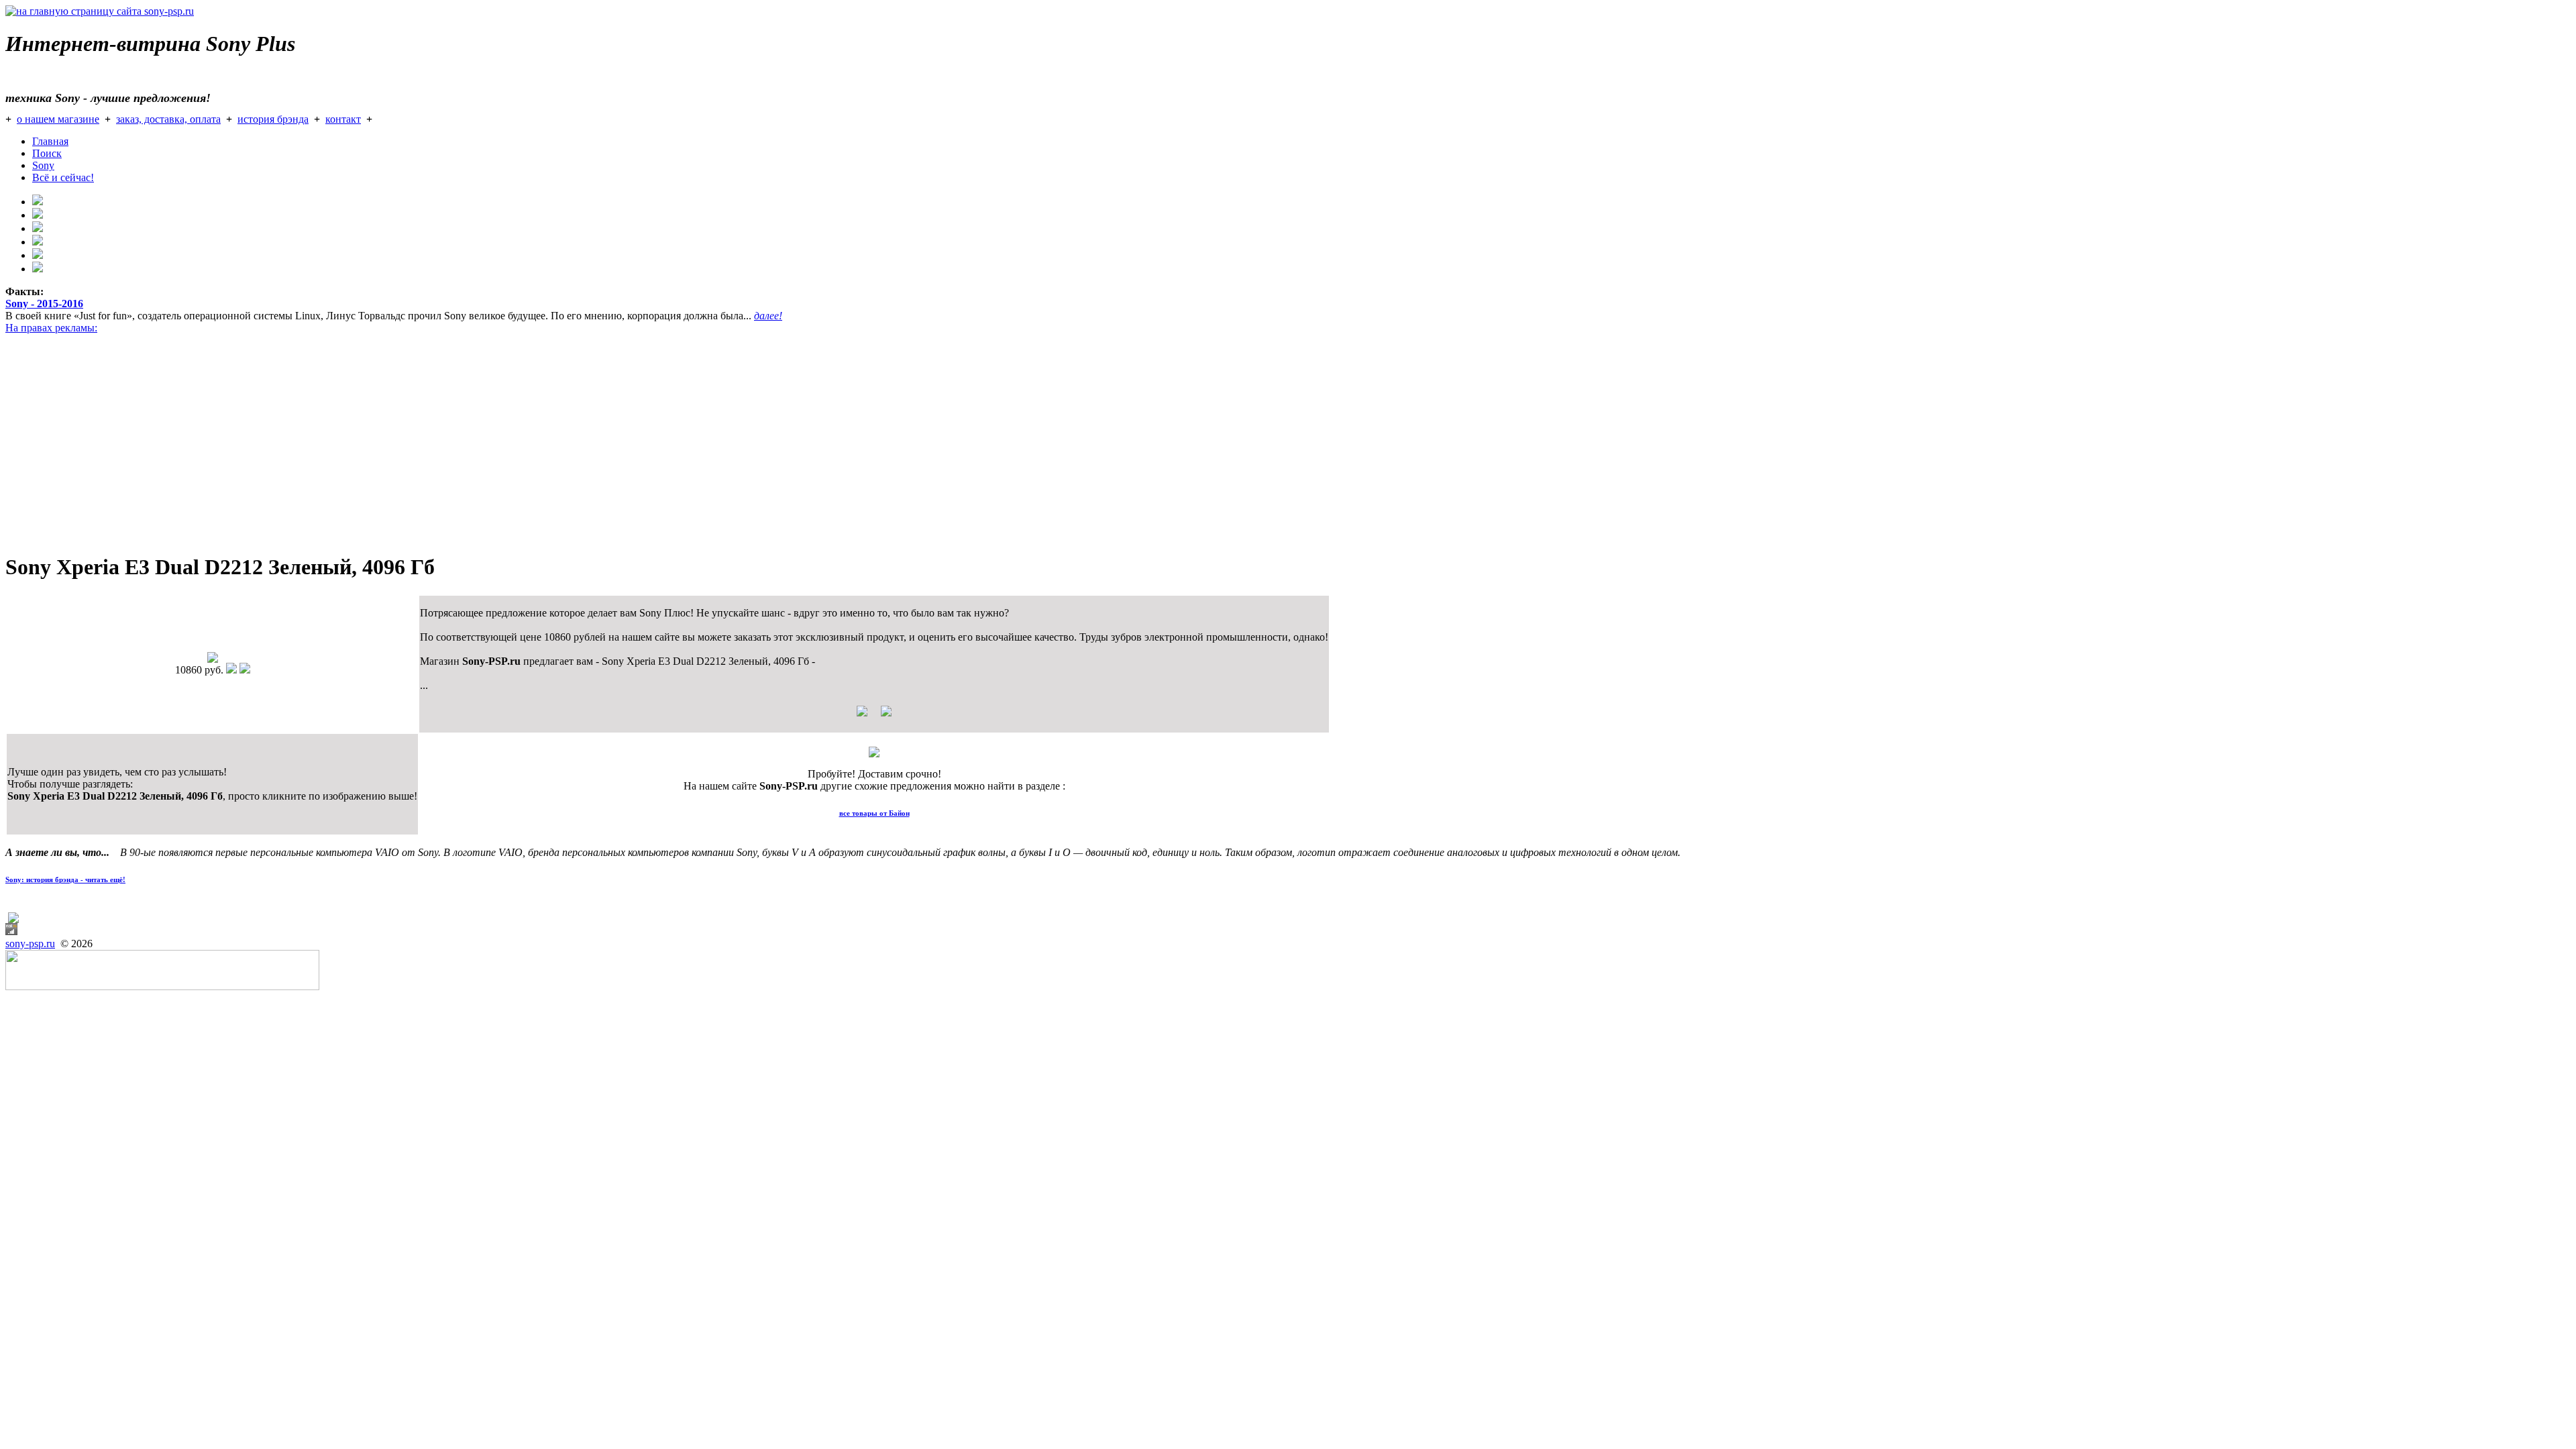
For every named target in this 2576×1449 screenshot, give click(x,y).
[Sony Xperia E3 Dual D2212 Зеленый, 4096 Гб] (213, 659)
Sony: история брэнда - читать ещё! (65, 879)
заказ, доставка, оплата (168, 119)
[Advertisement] (408, 447)
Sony (43, 165)
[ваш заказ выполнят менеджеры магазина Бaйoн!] (874, 754)
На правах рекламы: (51, 328)
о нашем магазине (58, 119)
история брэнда (273, 119)
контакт (343, 119)
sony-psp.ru (30, 944)
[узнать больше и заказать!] (874, 716)
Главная (50, 141)
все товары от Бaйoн (874, 813)
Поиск (47, 153)
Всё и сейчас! (63, 177)
